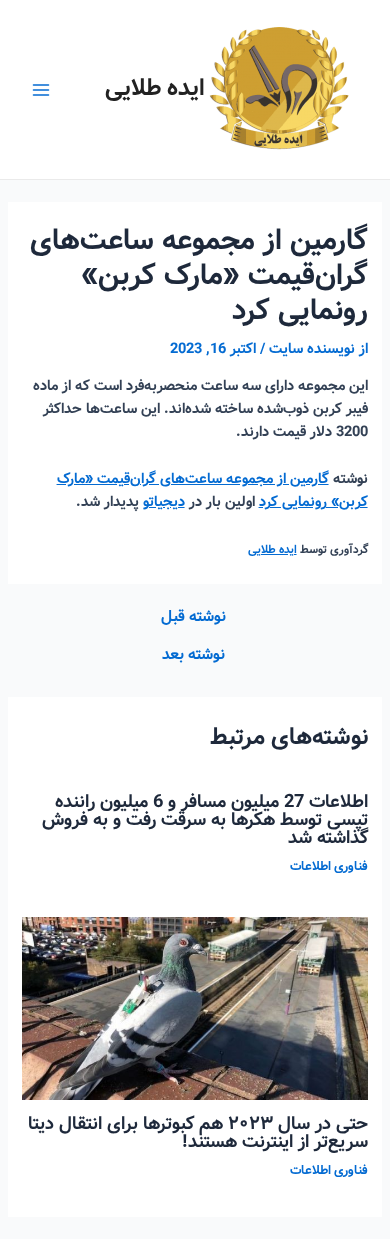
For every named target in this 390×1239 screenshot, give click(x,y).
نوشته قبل (193, 618)
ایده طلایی (155, 88)
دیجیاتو (164, 502)
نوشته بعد (193, 656)
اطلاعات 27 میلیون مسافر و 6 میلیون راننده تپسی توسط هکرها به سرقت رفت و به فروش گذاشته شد (205, 820)
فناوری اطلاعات (329, 867)
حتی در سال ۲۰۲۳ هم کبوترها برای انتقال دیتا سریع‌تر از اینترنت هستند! (198, 1133)
